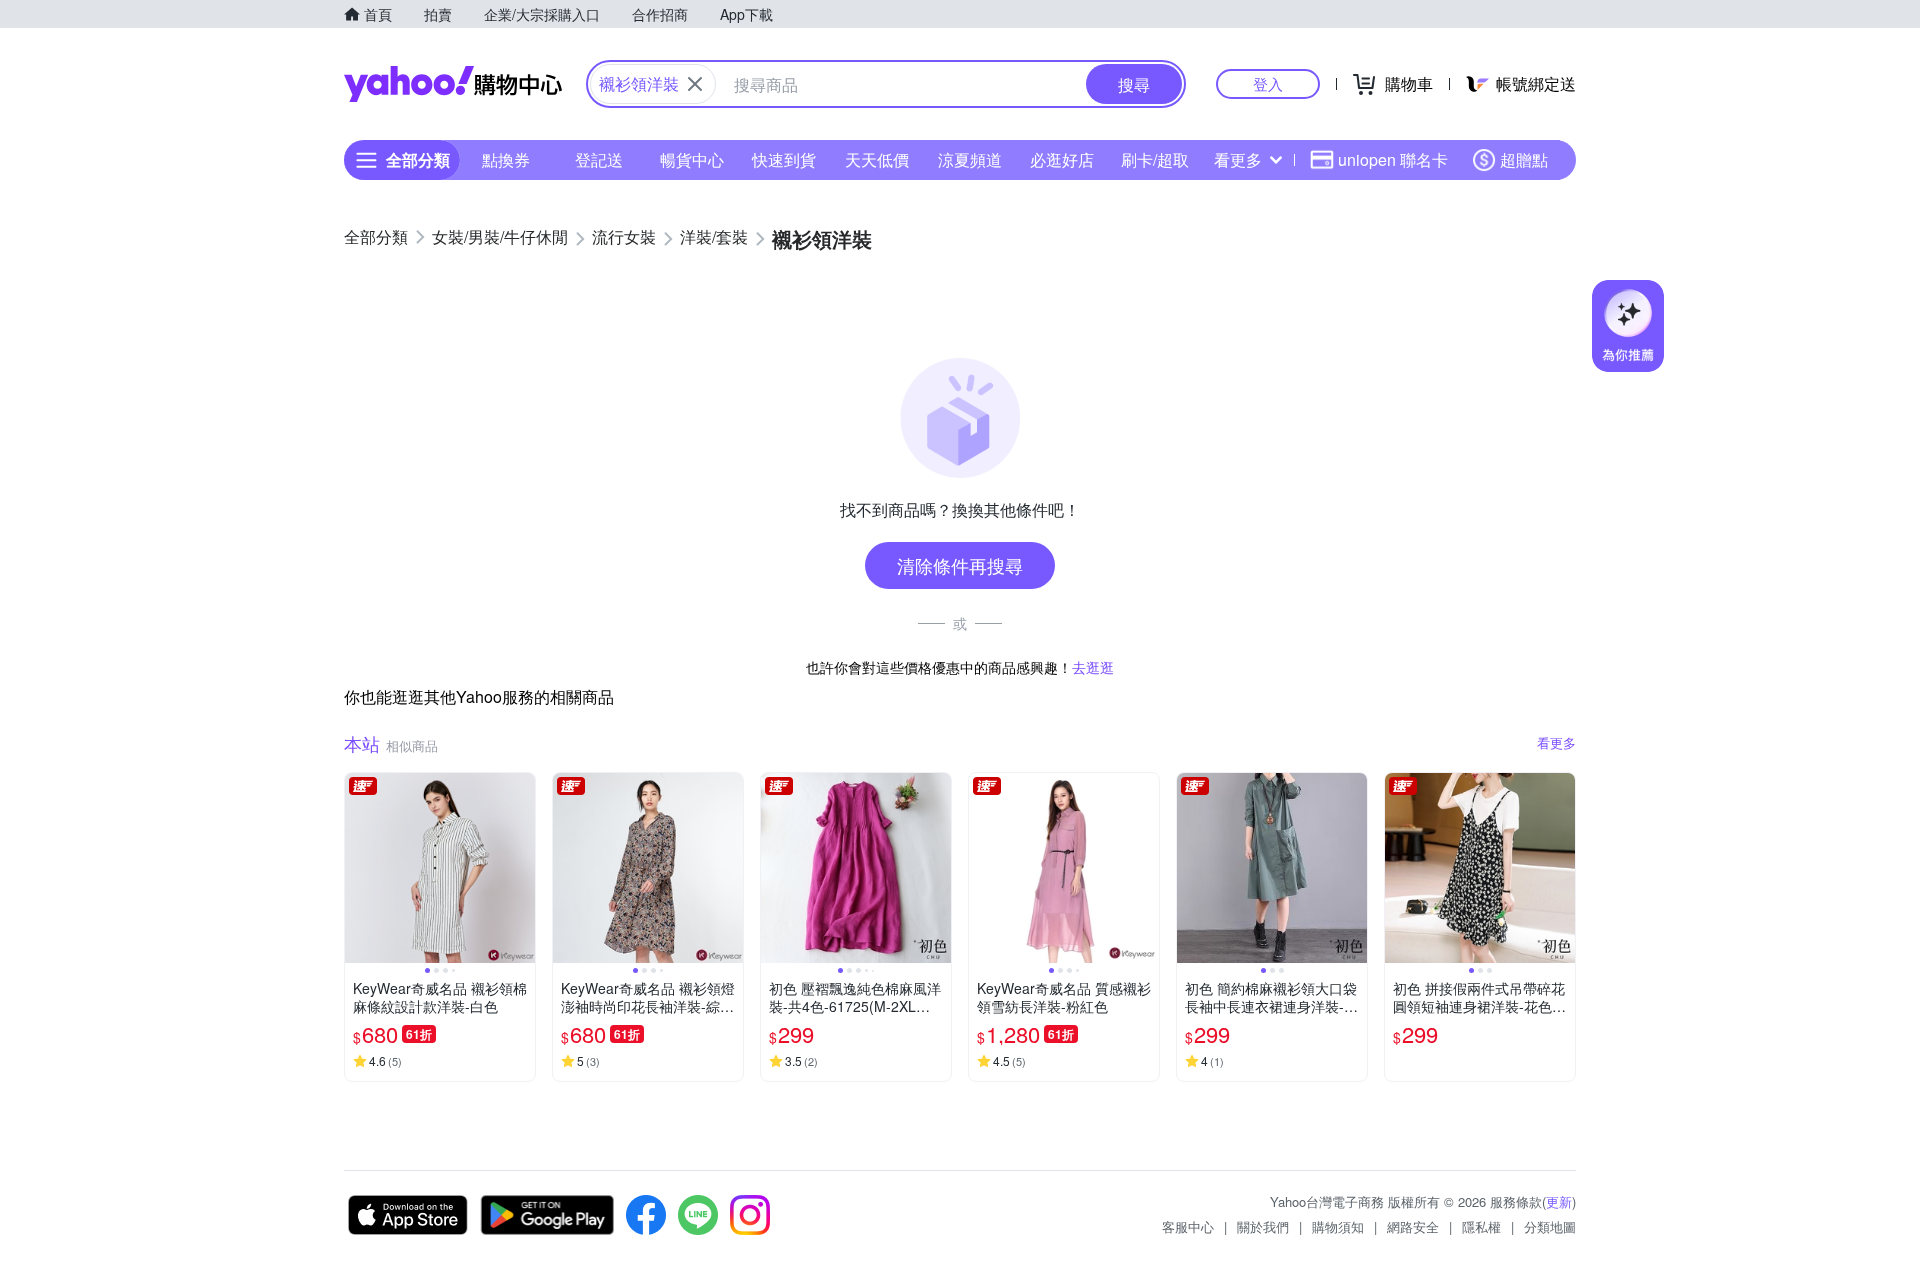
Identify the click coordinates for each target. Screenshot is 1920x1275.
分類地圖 (1550, 1226)
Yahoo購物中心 (453, 84)
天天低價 (877, 159)
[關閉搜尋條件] (695, 84)
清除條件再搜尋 (960, 565)
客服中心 (1188, 1226)
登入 (1268, 83)
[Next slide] (522, 868)
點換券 (506, 159)
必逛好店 (1062, 159)
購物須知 (1338, 1226)
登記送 (599, 159)
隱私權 (1481, 1226)
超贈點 (1524, 159)
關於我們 (1263, 1226)
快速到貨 (784, 159)
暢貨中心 (692, 159)
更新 (1559, 1201)
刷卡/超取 (1155, 159)
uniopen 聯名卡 (1393, 159)
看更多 (1238, 159)
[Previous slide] (358, 868)
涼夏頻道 (970, 159)
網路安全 (1413, 1226)
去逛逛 (1093, 667)
